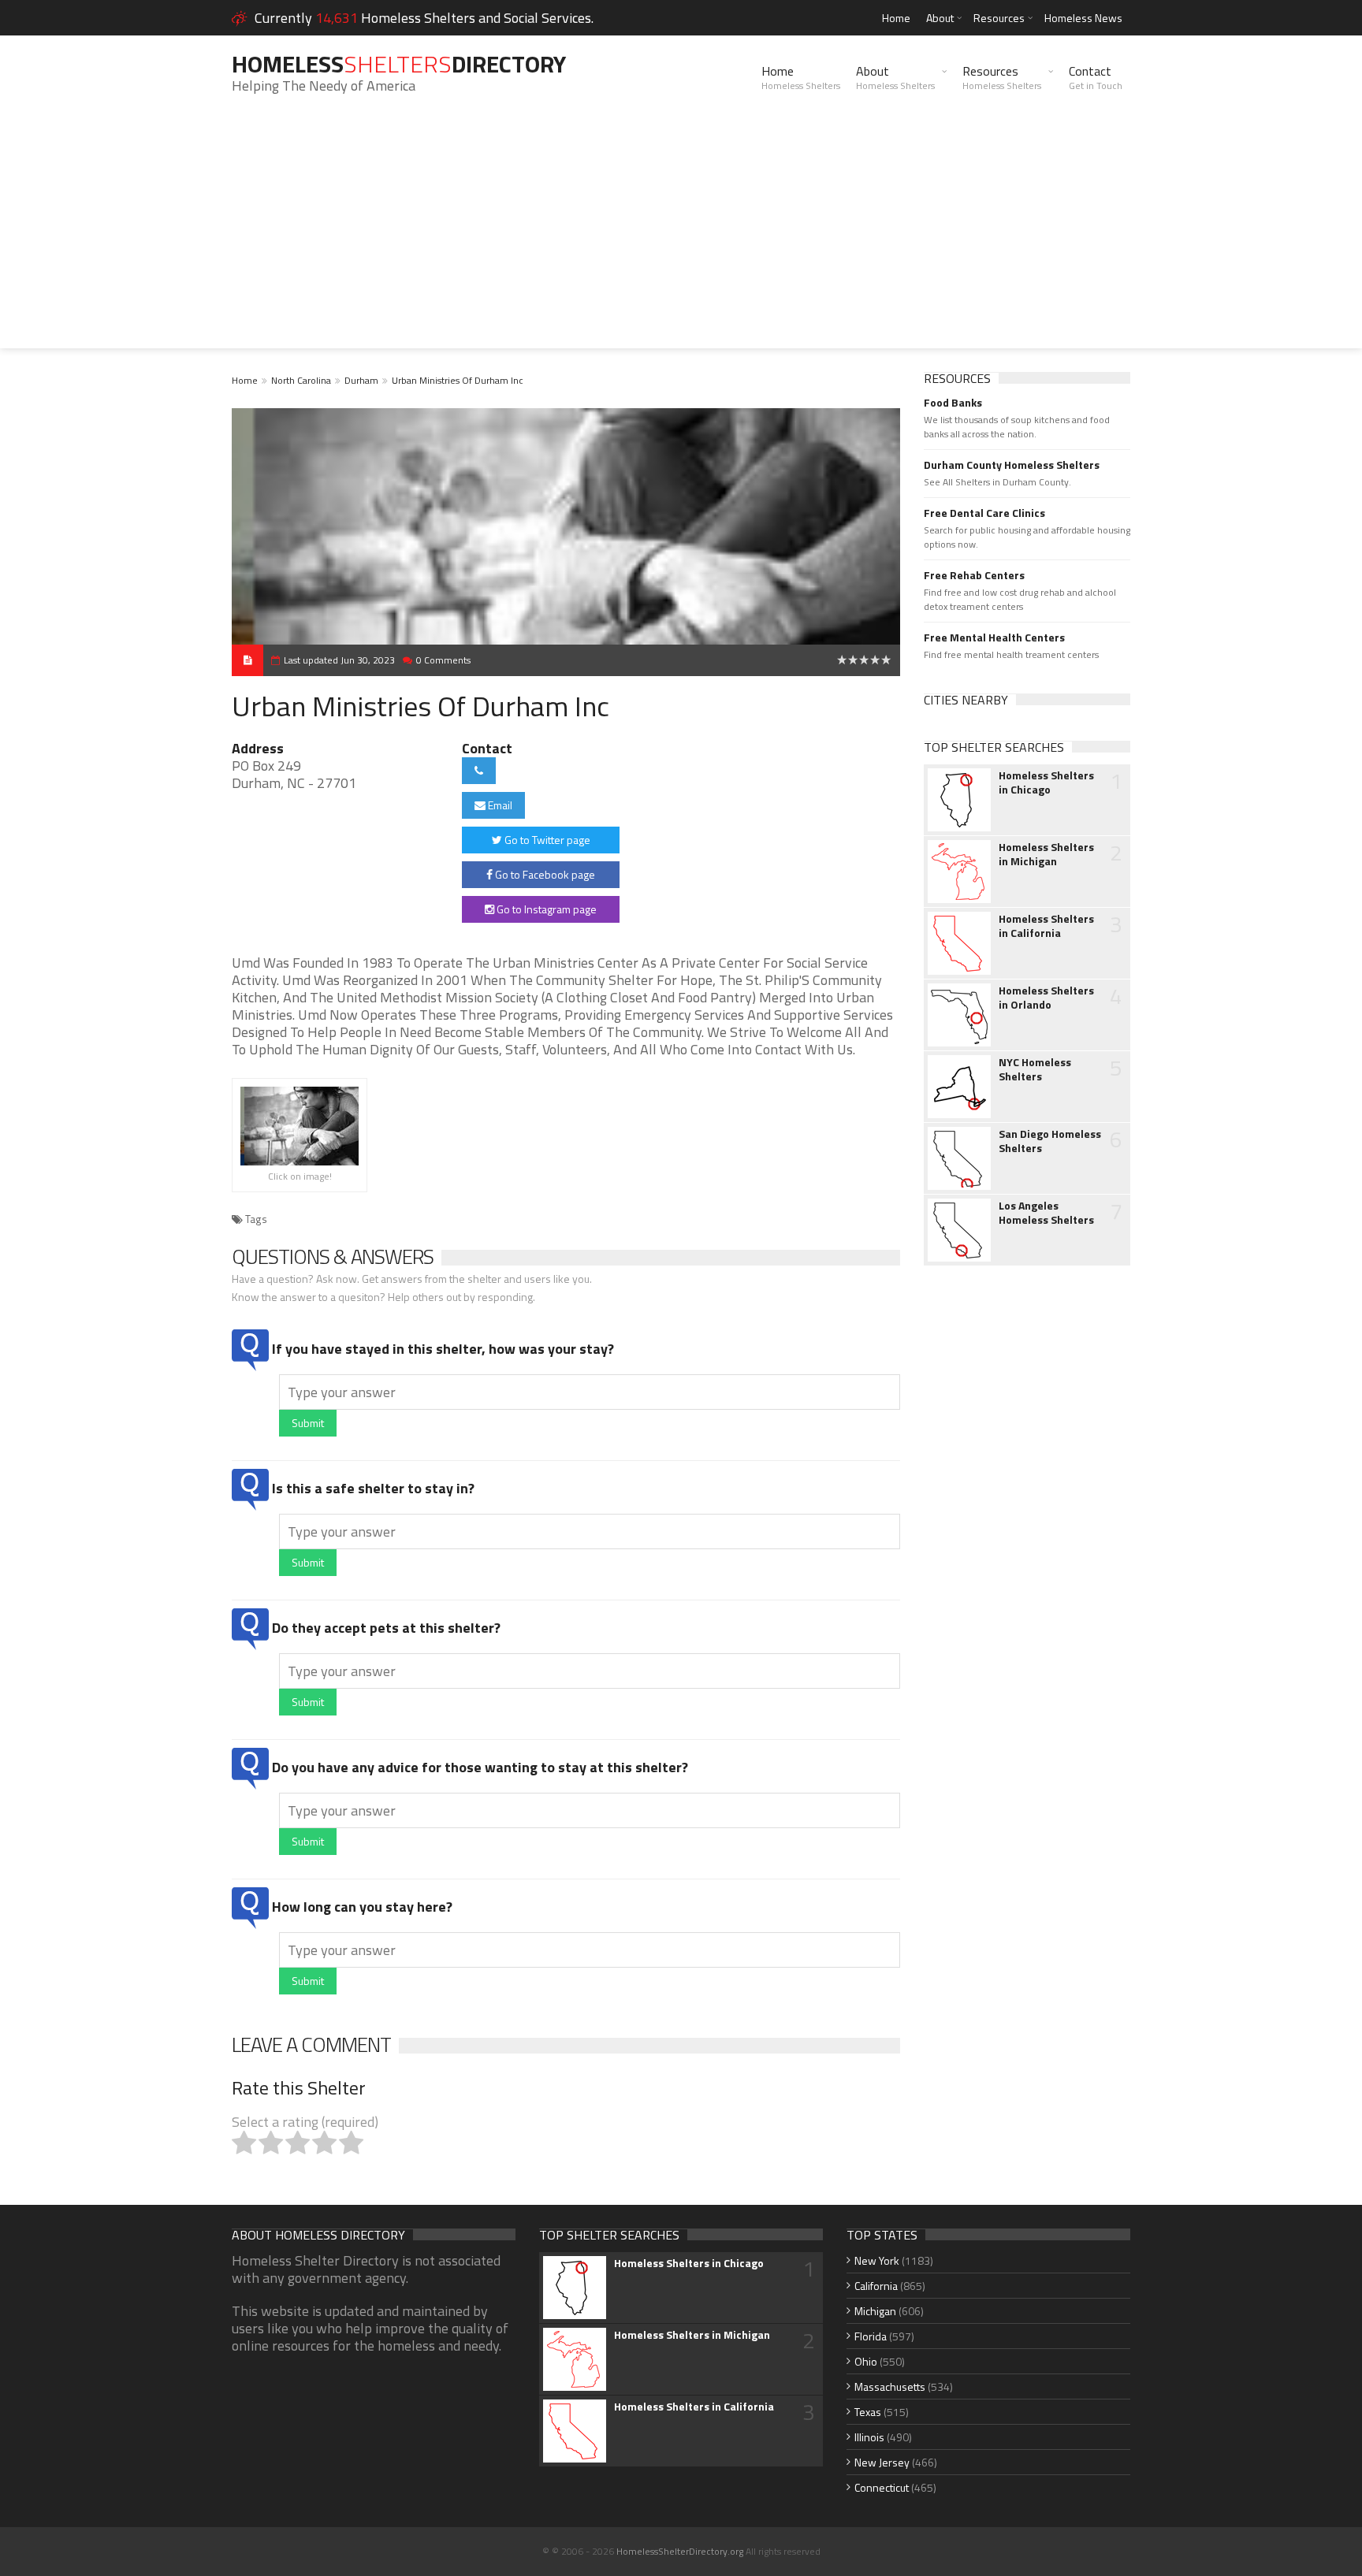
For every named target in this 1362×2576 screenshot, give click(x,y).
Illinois (869, 2437)
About (940, 18)
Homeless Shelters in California (1046, 926)
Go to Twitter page (546, 840)
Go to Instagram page (545, 909)
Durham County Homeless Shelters (1012, 465)
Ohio (866, 2361)
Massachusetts (890, 2386)
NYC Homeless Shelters (1035, 1069)
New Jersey (882, 2462)
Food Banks (953, 403)
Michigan (875, 2311)
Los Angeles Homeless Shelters (1046, 1213)
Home (896, 18)
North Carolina (301, 380)
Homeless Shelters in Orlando (1046, 998)
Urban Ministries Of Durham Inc (458, 380)
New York (877, 2260)
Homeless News (1083, 18)
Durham (361, 380)
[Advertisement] (681, 238)
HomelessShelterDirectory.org (680, 2551)
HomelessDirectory (399, 64)
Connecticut (882, 2487)
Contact (1096, 77)
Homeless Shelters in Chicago (1046, 782)
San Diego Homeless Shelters (1050, 1141)
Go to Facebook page (544, 874)
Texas (868, 2412)
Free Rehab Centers (974, 575)
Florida (871, 2336)
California (876, 2286)
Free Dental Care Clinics (984, 513)
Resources (999, 18)
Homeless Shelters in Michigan (1046, 854)
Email (499, 805)
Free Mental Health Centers (994, 637)
